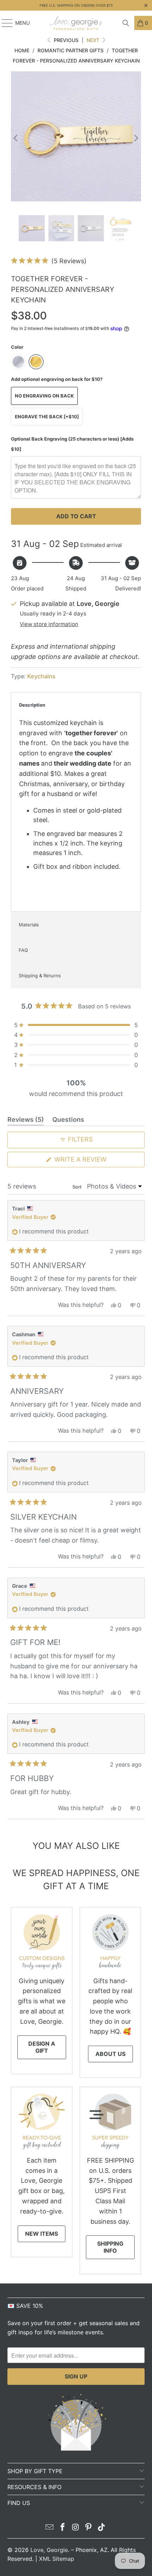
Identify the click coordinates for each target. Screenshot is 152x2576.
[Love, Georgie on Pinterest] (89, 2528)
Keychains (41, 676)
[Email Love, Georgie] (50, 2528)
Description (32, 705)
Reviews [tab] (26, 1121)
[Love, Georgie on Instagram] (76, 2528)
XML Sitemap (57, 2559)
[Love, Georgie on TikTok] (102, 2528)
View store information (49, 624)
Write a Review (95, 1161)
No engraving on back (44, 396)
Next (94, 40)
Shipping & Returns (40, 975)
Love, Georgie (49, 2550)
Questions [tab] (68, 1121)
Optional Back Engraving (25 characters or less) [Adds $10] (72, 444)
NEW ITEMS (42, 2234)
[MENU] (4, 23)
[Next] (136, 138)
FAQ (23, 950)
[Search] (126, 23)
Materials (29, 925)
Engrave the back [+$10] (47, 417)
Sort (78, 1187)
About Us (110, 2054)
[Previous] (16, 138)
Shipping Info (110, 2247)
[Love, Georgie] (76, 23)
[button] (49, 261)
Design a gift (42, 2047)
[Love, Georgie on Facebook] (63, 2528)
